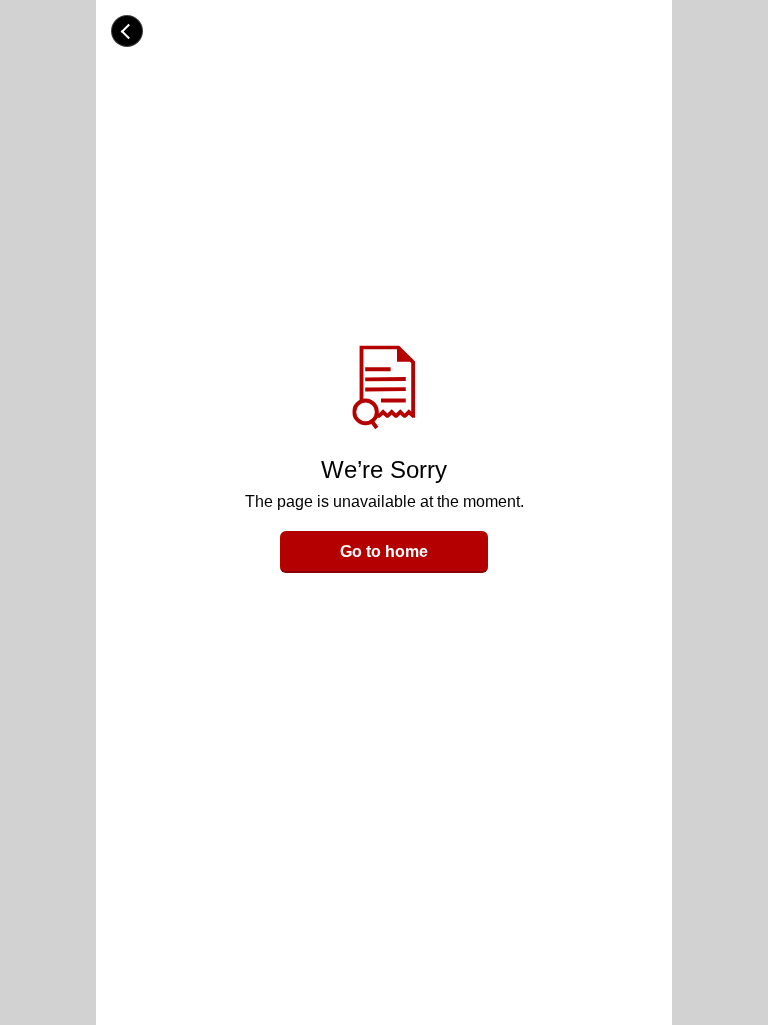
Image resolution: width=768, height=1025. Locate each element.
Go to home (384, 551)
